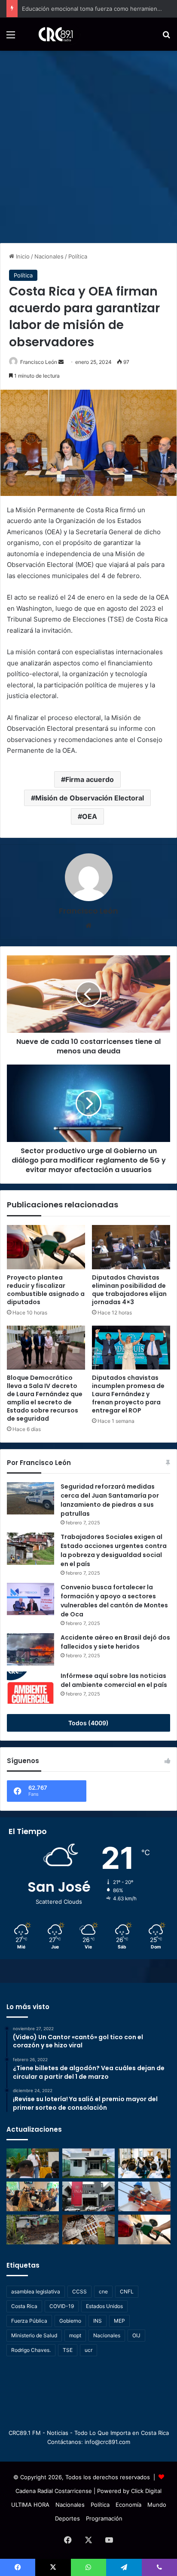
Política (78, 256)
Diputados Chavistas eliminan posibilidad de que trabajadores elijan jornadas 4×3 (129, 1290)
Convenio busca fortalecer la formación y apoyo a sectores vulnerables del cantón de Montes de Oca (114, 1601)
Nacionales (49, 256)
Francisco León (39, 362)
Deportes (67, 2518)
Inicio (22, 256)
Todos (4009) (88, 1723)
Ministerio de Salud (34, 2335)
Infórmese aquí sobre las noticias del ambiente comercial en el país (114, 1680)
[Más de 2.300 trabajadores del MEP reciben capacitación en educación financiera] (33, 2163)
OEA (90, 816)
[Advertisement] (88, 144)
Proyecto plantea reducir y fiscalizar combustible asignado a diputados (46, 1290)
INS (98, 2321)
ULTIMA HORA (30, 2505)
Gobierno (70, 2321)
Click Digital (146, 2491)
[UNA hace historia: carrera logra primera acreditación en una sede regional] (88, 2196)
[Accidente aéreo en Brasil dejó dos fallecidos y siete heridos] (31, 1649)
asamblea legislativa (36, 2291)
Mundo (157, 2505)
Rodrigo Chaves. (31, 2350)
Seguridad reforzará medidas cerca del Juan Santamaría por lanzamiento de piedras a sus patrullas (110, 1500)
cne (103, 2291)
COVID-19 (62, 2306)
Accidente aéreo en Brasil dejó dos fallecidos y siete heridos (115, 1642)
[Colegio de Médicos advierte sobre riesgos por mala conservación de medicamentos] (88, 2230)
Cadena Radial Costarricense (54, 2491)
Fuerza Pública (29, 2321)
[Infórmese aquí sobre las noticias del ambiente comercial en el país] (31, 1688)
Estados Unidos (104, 2306)
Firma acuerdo (90, 779)
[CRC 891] (51, 34)
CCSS (79, 2291)
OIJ (136, 2335)
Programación (104, 2518)
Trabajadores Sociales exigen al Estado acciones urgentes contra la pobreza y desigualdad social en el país (114, 1550)
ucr (88, 2350)
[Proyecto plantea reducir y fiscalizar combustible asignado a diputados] (46, 1247)
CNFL (127, 2291)
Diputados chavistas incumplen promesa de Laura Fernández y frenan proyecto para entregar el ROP (128, 1394)
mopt (75, 2335)
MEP (119, 2321)
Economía (128, 2505)
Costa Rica (24, 2306)
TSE (68, 2350)
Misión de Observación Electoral (90, 798)
